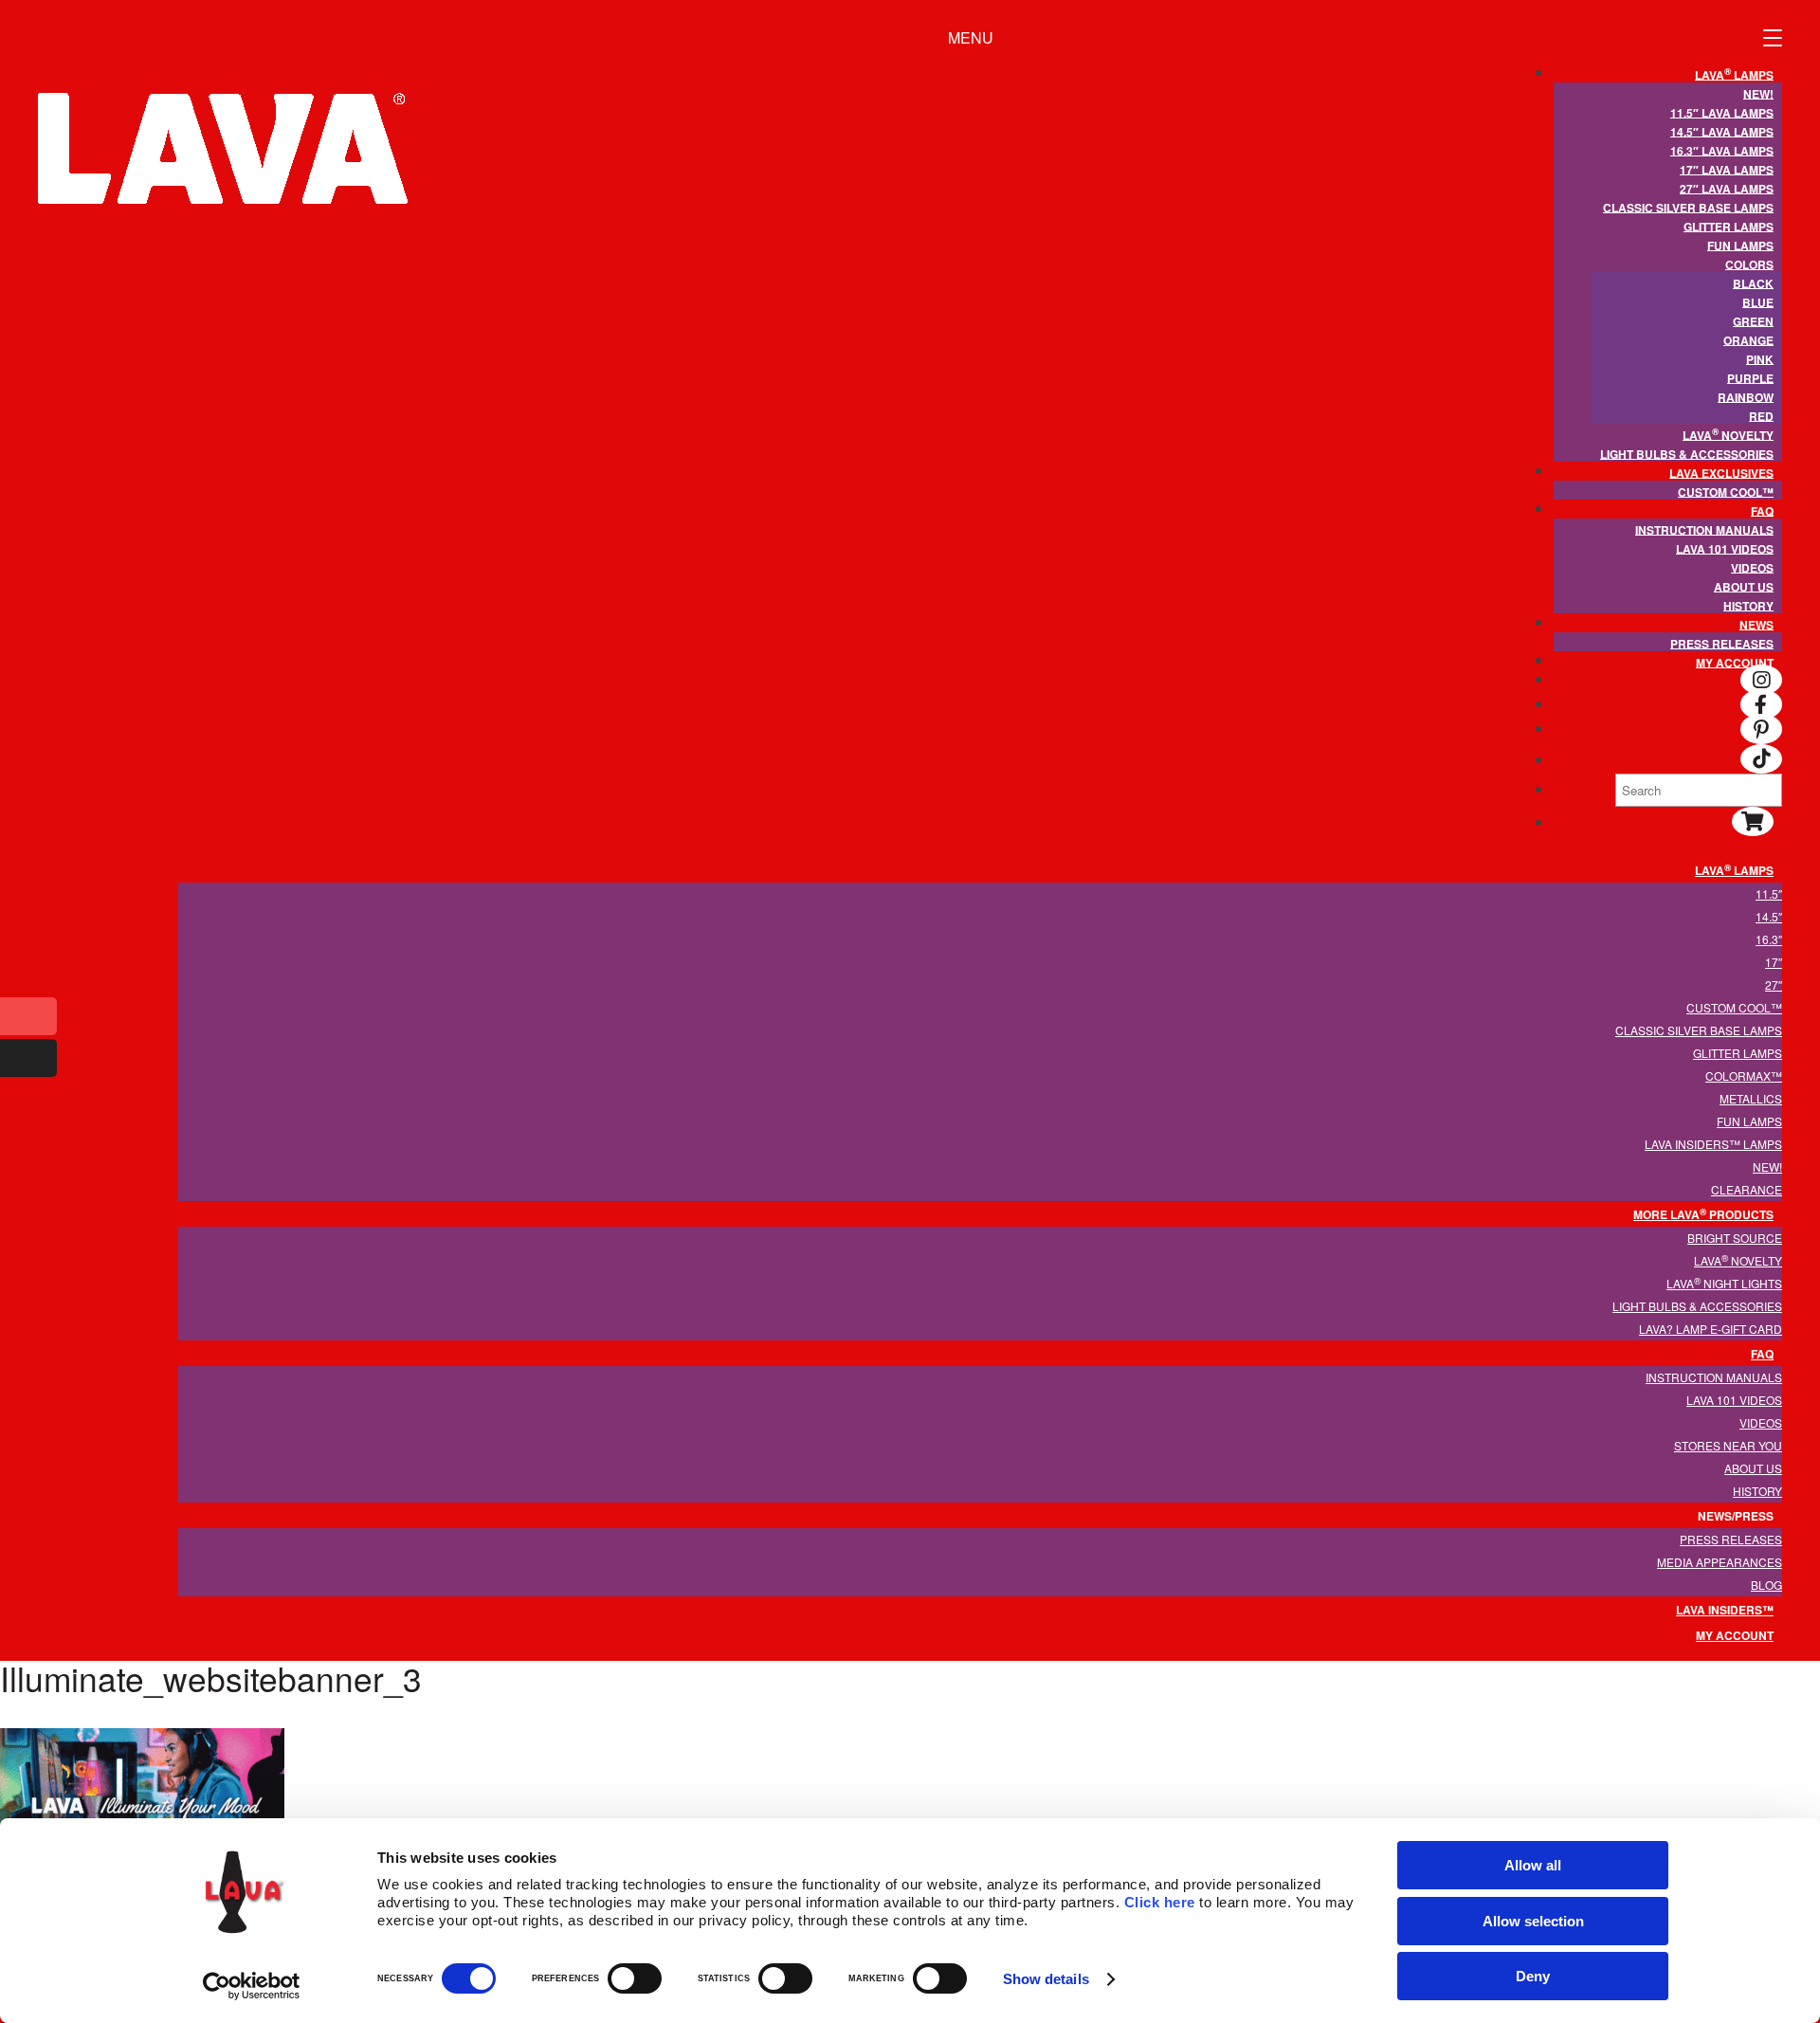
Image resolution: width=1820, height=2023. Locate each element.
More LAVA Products (1703, 1214)
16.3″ (1769, 939)
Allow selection (1533, 1921)
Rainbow (1746, 396)
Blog (1766, 1585)
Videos (1752, 567)
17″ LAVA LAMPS (1727, 169)
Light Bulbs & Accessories (1687, 453)
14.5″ (1769, 916)
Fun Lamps (1740, 245)
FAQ (1762, 510)
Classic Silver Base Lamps (1688, 207)
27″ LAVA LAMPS (1727, 188)
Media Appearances (1720, 1562)
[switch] (635, 1978)
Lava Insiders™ (1725, 1610)
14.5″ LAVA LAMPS (1722, 131)
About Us (1744, 586)
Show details (1046, 1979)
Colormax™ (1744, 1075)
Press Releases (1722, 643)
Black (1753, 282)
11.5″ (1769, 893)
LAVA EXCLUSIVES (1721, 472)
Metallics (1751, 1098)
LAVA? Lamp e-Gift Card (1711, 1329)
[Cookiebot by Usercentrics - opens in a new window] (252, 1986)
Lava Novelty (1728, 434)
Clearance (1747, 1189)
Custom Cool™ (1726, 491)
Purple (1750, 377)
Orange (1748, 339)
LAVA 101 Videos (1725, 548)
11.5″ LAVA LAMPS (1722, 112)
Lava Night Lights (1724, 1283)
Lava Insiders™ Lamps (1713, 1144)
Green (1753, 320)
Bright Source (1735, 1238)
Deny (1533, 1976)
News (1756, 624)
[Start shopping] (1753, 823)
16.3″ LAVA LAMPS (1722, 150)
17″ (1774, 962)
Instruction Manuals (1704, 529)
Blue (1758, 301)
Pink (1760, 358)
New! (1758, 93)
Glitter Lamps (1729, 226)
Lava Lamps (1734, 73)
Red (1761, 415)
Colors (1749, 264)
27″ (1774, 984)
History (1748, 605)
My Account (1735, 662)
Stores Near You (1728, 1445)
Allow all (1533, 1865)
